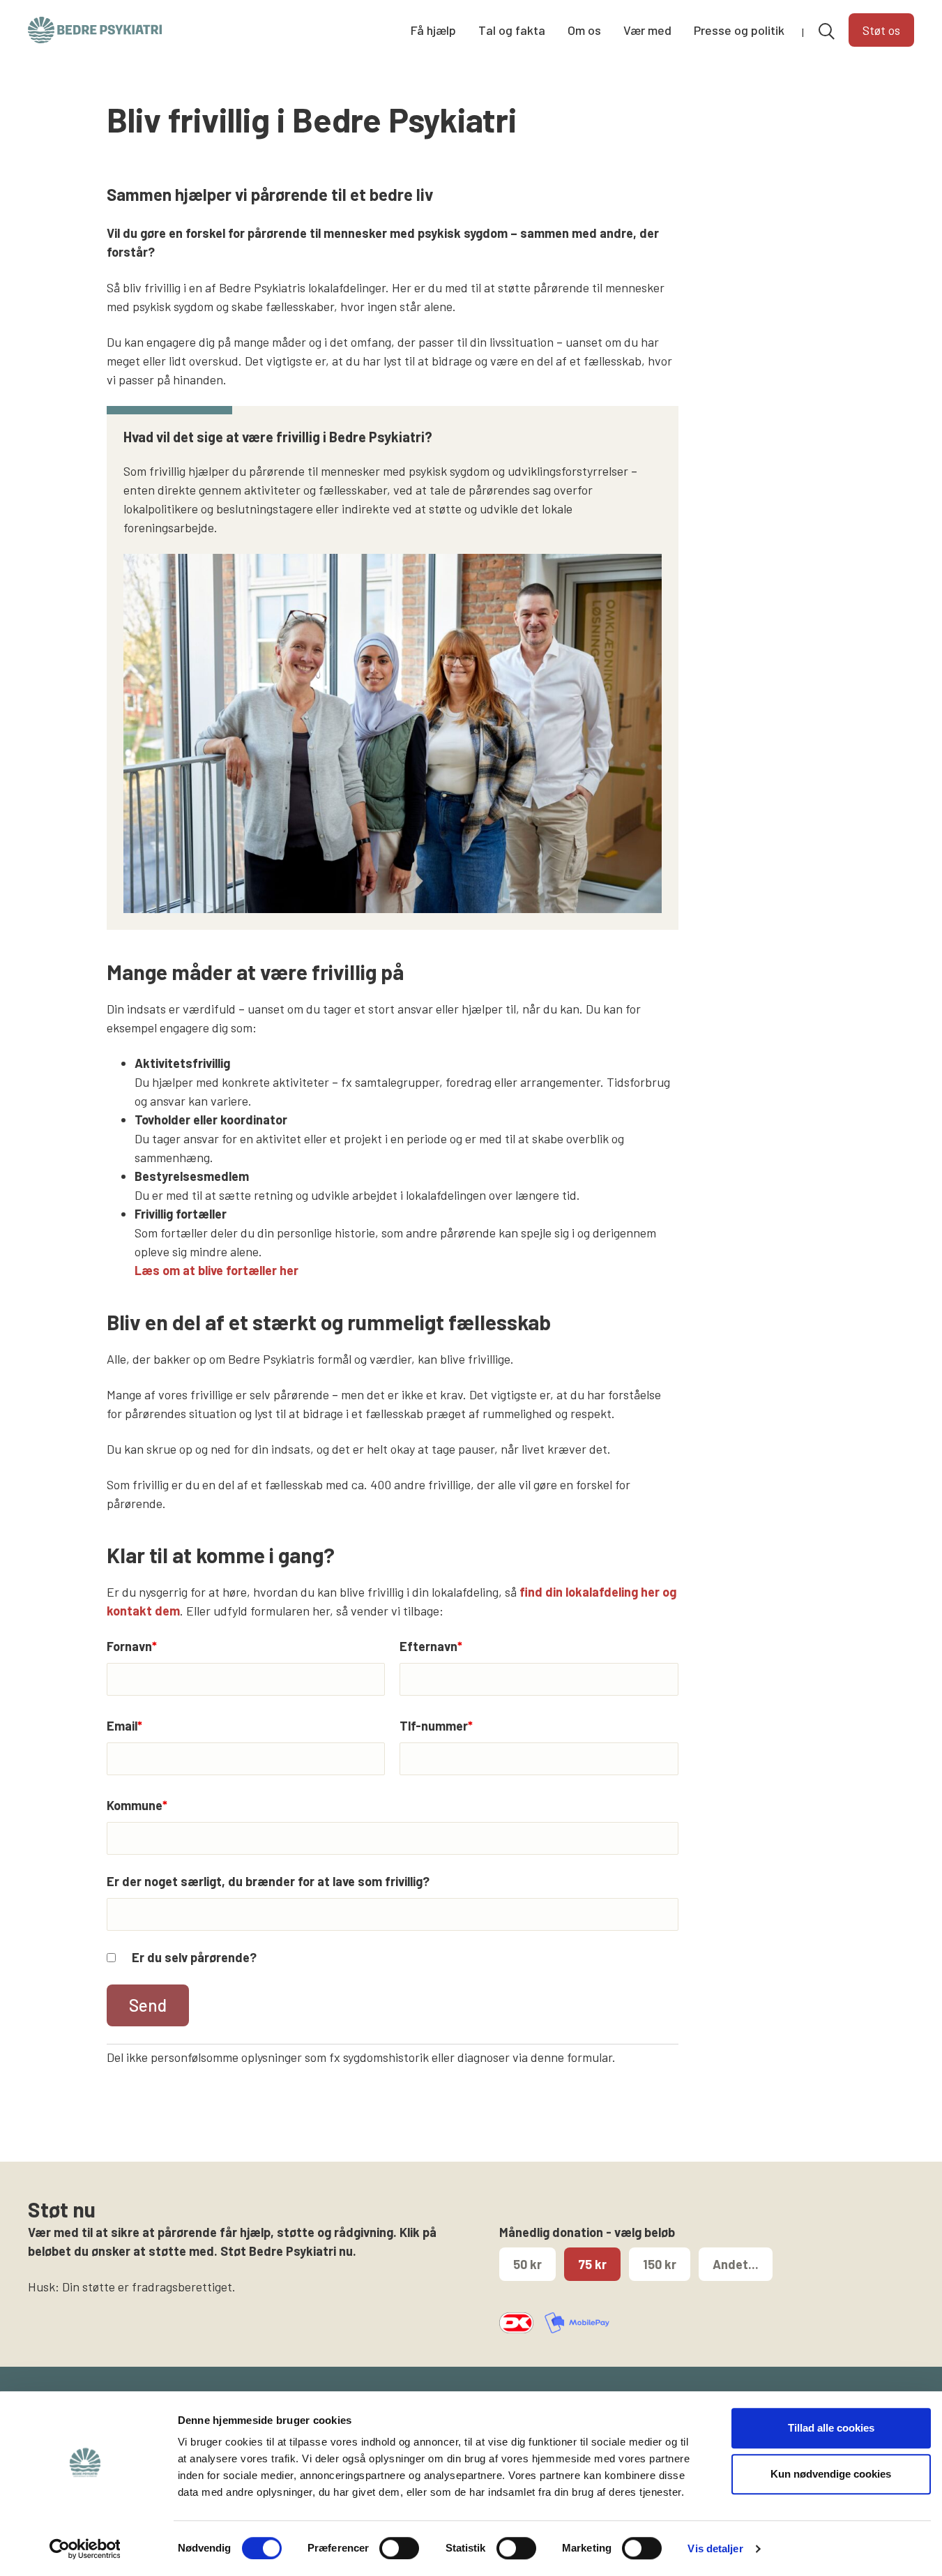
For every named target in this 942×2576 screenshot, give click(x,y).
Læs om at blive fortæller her (216, 1270)
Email (124, 1726)
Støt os (881, 30)
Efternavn (431, 1646)
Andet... (736, 2264)
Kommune (137, 1805)
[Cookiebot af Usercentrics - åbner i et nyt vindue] (85, 2549)
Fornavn (132, 1646)
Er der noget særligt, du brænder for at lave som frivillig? (268, 1881)
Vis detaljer (715, 2548)
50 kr (527, 2264)
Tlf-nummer (436, 1726)
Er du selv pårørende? (194, 1957)
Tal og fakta (512, 30)
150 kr (660, 2264)
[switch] (399, 2548)
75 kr (592, 2264)
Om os (584, 30)
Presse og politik (739, 30)
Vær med (647, 30)
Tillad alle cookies (831, 2428)
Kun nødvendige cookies (831, 2474)
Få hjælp (433, 30)
